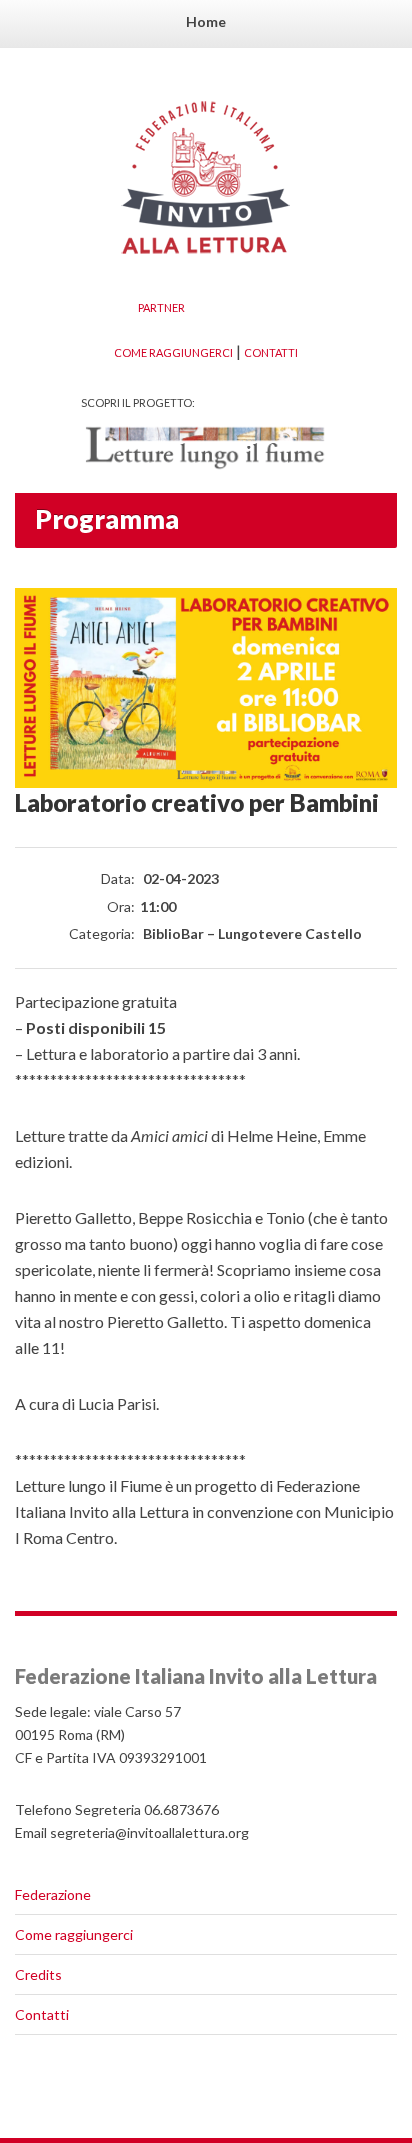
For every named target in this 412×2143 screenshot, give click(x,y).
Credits (38, 1974)
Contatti (42, 2014)
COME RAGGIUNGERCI (173, 352)
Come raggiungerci (74, 1934)
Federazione (53, 1894)
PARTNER (161, 307)
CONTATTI (271, 352)
